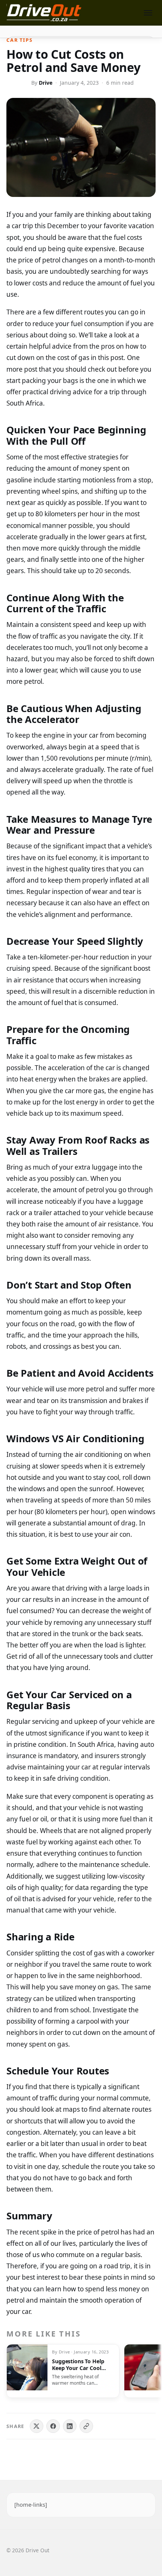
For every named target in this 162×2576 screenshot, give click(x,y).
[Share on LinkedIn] (70, 2426)
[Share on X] (37, 2426)
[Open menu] (148, 13)
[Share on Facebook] (53, 2426)
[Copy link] (86, 2426)
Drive (46, 83)
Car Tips (19, 40)
